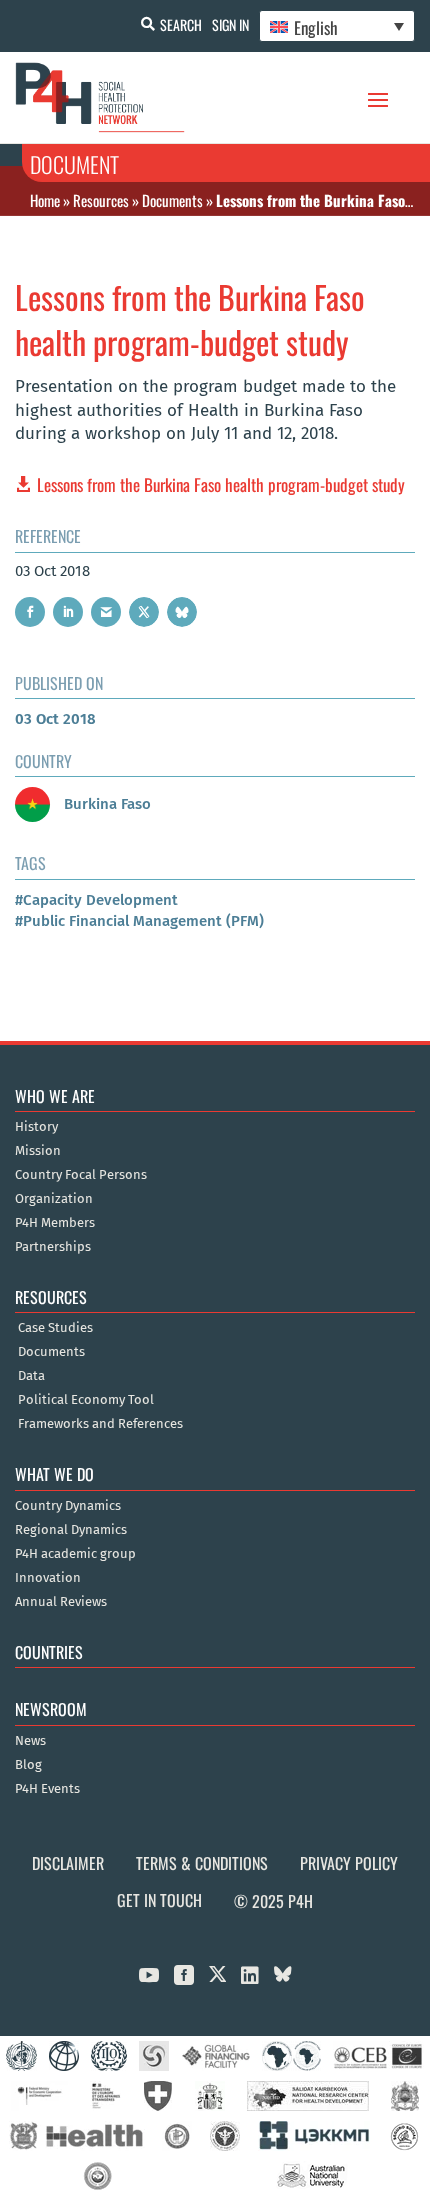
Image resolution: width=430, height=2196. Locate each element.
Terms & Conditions (202, 1863)
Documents (172, 200)
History (36, 1127)
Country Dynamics (68, 1506)
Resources (101, 200)
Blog (28, 1765)
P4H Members (55, 1223)
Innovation (48, 1578)
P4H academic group (75, 1554)
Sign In (230, 24)
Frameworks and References (100, 1424)
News (30, 1741)
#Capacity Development (96, 900)
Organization (54, 1199)
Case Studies (55, 1328)
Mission (38, 1151)
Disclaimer (68, 1863)
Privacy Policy (349, 1863)
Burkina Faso (105, 804)
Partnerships (53, 1247)
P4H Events (47, 1789)
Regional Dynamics (71, 1530)
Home (45, 200)
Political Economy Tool (86, 1400)
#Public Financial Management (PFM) (139, 921)
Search (181, 24)
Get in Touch (159, 1900)
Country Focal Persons (81, 1175)
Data (31, 1376)
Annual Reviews (61, 1602)
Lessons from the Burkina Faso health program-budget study (221, 484)
